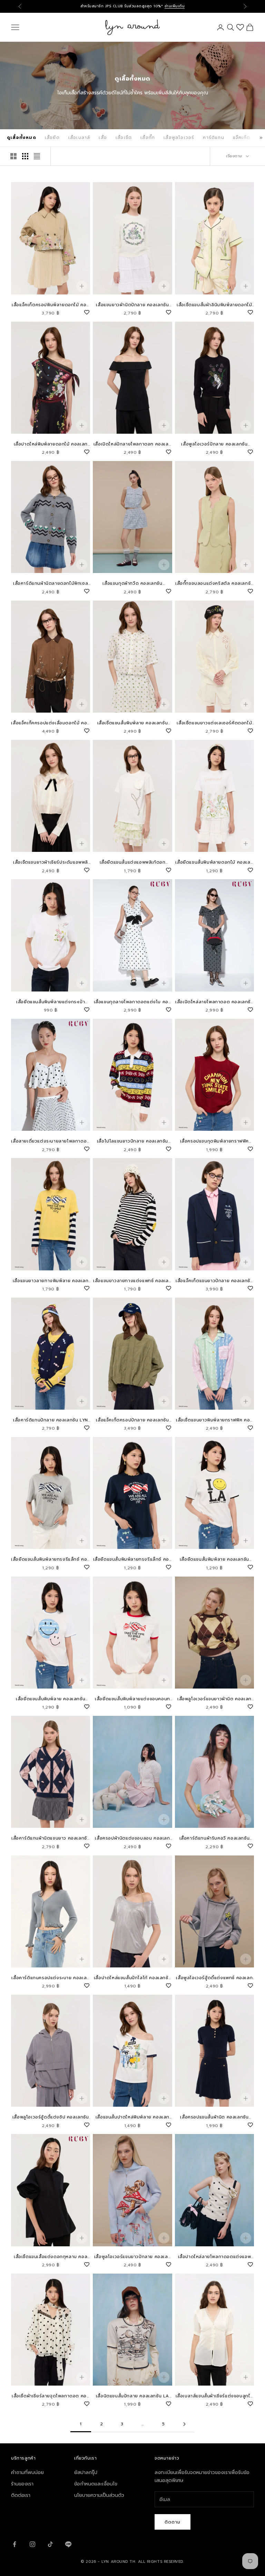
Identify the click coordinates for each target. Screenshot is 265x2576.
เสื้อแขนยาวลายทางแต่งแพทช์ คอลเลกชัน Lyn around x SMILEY (132, 1281)
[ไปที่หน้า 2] (184, 2424)
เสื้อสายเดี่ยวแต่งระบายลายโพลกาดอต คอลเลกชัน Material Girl (50, 1141)
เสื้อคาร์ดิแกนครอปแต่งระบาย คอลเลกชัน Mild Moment (50, 1978)
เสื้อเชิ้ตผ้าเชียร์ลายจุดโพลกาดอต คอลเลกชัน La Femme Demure (51, 2396)
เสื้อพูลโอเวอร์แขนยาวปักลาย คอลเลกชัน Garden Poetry (132, 2257)
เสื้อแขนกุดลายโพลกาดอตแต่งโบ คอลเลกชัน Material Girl (133, 1002)
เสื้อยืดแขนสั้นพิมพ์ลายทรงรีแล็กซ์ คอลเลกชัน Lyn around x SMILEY (51, 1559)
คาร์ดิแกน (213, 138)
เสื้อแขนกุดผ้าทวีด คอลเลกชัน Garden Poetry (132, 584)
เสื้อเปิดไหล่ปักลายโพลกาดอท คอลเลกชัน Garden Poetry (132, 444)
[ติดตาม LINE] (68, 2544)
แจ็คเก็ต (242, 138)
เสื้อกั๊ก (148, 138)
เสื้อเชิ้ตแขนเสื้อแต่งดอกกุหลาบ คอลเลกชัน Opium (51, 2257)
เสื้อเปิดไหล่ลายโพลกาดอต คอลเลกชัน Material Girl (214, 1002)
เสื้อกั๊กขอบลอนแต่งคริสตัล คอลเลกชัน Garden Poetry (214, 584)
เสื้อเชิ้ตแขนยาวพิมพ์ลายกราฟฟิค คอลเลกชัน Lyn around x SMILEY (214, 1420)
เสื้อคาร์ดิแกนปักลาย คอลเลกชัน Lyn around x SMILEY (51, 1420)
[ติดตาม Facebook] (14, 2544)
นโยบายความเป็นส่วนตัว (99, 2495)
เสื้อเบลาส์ (79, 138)
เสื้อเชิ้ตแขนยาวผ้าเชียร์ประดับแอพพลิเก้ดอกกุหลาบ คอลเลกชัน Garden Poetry (51, 862)
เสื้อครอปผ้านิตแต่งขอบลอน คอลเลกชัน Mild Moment (132, 1838)
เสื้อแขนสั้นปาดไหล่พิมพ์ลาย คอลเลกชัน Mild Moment (132, 2117)
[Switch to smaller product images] (25, 156)
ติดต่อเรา (21, 2495)
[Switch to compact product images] (37, 156)
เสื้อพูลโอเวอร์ (179, 138)
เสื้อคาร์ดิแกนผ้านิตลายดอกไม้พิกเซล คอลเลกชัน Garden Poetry (51, 584)
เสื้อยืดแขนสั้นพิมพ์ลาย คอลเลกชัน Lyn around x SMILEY (214, 1559)
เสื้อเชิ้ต (124, 138)
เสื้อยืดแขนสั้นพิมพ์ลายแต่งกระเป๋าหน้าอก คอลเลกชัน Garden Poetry (51, 1002)
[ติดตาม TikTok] (50, 2544)
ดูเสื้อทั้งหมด (22, 138)
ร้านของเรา (22, 2484)
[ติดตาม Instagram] (32, 2544)
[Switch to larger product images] (13, 156)
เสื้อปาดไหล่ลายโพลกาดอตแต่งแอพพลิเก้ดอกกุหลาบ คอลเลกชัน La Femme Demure (215, 2257)
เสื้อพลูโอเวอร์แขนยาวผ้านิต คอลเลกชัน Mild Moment (214, 1699)
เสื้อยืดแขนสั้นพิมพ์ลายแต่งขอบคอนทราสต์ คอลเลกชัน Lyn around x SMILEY (132, 1699)
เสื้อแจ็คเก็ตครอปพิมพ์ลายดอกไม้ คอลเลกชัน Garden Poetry (51, 305)
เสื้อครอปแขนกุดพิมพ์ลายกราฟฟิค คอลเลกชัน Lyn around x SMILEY (214, 1141)
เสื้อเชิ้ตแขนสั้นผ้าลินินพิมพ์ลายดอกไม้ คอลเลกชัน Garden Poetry (214, 305)
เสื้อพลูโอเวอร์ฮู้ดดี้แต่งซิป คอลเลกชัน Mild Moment (51, 2117)
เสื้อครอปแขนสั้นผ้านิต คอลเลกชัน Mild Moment (214, 2117)
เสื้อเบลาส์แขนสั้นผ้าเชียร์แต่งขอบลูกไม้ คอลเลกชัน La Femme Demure (214, 2396)
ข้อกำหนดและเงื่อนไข (96, 2484)
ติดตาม (173, 2522)
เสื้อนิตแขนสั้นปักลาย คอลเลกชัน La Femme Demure (132, 2396)
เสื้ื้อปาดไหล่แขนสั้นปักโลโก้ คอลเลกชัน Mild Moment (132, 1978)
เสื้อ (103, 138)
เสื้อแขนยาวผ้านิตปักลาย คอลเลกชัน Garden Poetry (132, 305)
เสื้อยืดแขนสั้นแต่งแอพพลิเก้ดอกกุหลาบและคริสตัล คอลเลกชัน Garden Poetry (133, 862)
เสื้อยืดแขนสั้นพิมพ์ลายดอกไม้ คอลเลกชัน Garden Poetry (214, 862)
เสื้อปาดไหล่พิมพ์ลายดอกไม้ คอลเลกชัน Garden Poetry (51, 444)
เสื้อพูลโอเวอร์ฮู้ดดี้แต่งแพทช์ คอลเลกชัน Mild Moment (214, 1978)
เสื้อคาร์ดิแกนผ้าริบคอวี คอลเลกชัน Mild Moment (215, 1838)
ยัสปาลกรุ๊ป (86, 2472)
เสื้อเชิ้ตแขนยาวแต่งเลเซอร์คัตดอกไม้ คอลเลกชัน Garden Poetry (214, 723)
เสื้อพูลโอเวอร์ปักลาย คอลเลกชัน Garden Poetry (214, 444)
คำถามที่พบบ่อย (27, 2472)
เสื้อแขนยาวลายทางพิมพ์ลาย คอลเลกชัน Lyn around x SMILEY (51, 1281)
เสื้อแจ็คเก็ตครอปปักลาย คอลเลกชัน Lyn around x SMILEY (132, 1420)
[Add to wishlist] (87, 311)
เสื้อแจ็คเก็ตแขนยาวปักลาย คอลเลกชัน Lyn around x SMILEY (214, 1281)
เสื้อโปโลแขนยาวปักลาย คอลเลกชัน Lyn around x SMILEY (132, 1141)
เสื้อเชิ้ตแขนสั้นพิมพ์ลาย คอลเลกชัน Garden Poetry (133, 723)
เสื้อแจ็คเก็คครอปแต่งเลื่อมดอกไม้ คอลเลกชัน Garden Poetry (50, 723)
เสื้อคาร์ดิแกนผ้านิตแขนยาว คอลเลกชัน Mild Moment (51, 1838)
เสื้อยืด (52, 138)
